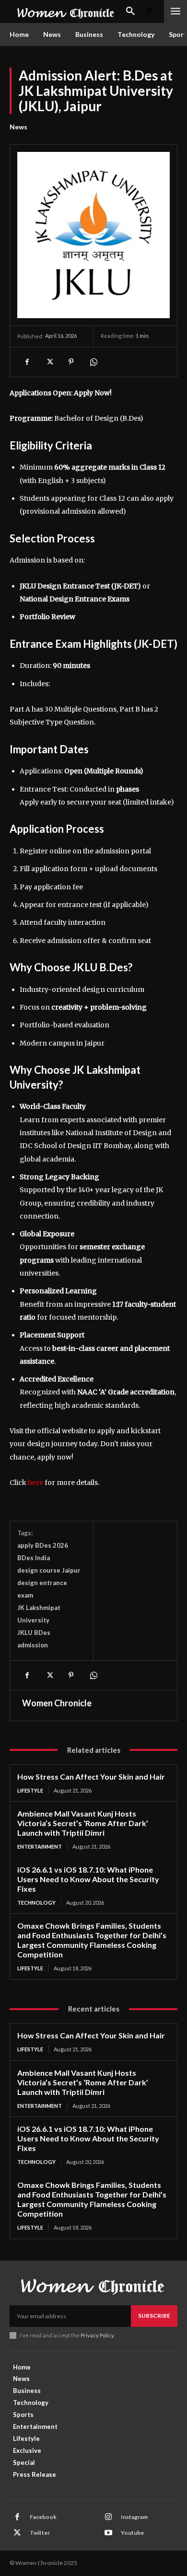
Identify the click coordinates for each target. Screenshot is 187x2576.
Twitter (40, 2533)
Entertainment (40, 1846)
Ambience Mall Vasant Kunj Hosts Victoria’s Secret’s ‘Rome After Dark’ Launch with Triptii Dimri (83, 1823)
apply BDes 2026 (43, 1545)
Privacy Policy (97, 2335)
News (18, 127)
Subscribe (154, 2316)
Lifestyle (30, 1790)
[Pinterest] (71, 362)
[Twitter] (49, 362)
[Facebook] (27, 362)
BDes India (34, 1558)
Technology (36, 1903)
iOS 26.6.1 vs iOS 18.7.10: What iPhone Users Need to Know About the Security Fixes (88, 1879)
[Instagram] (108, 2517)
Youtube (132, 2533)
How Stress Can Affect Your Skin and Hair (91, 1777)
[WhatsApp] (93, 362)
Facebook (43, 2517)
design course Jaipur (49, 1570)
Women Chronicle (57, 1703)
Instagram (134, 2517)
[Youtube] (108, 2533)
